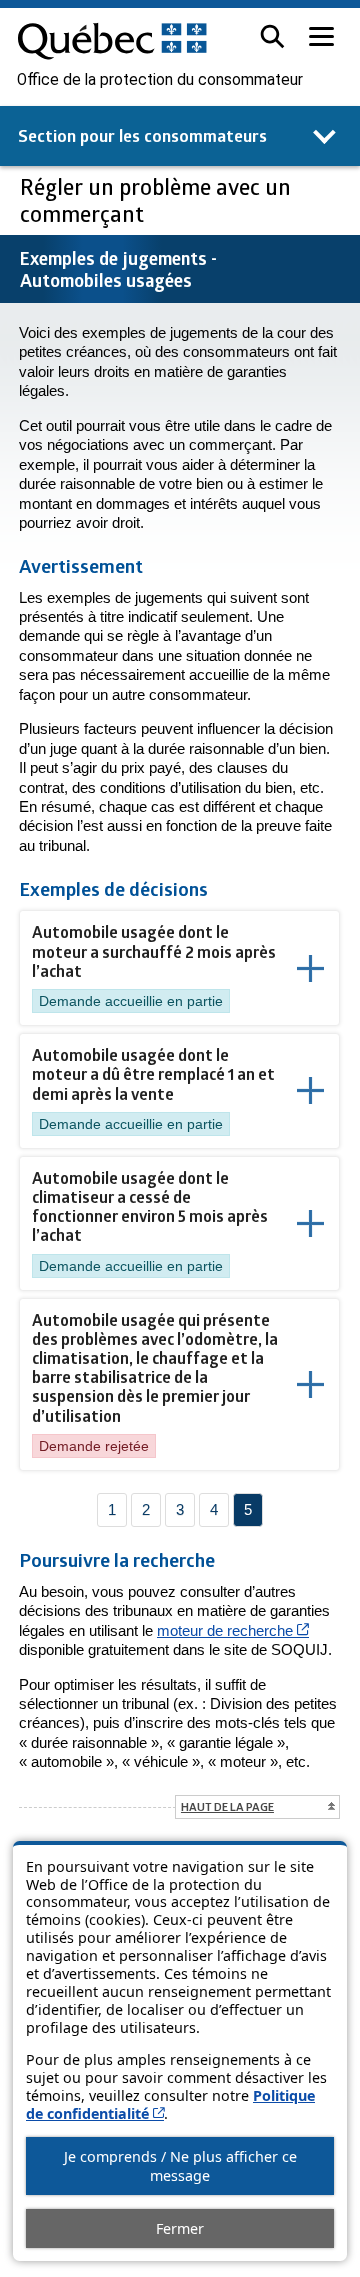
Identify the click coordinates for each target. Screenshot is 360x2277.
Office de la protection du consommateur (160, 80)
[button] (272, 36)
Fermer (180, 2228)
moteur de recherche (233, 1630)
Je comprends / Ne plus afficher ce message (180, 2166)
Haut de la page (227, 1806)
